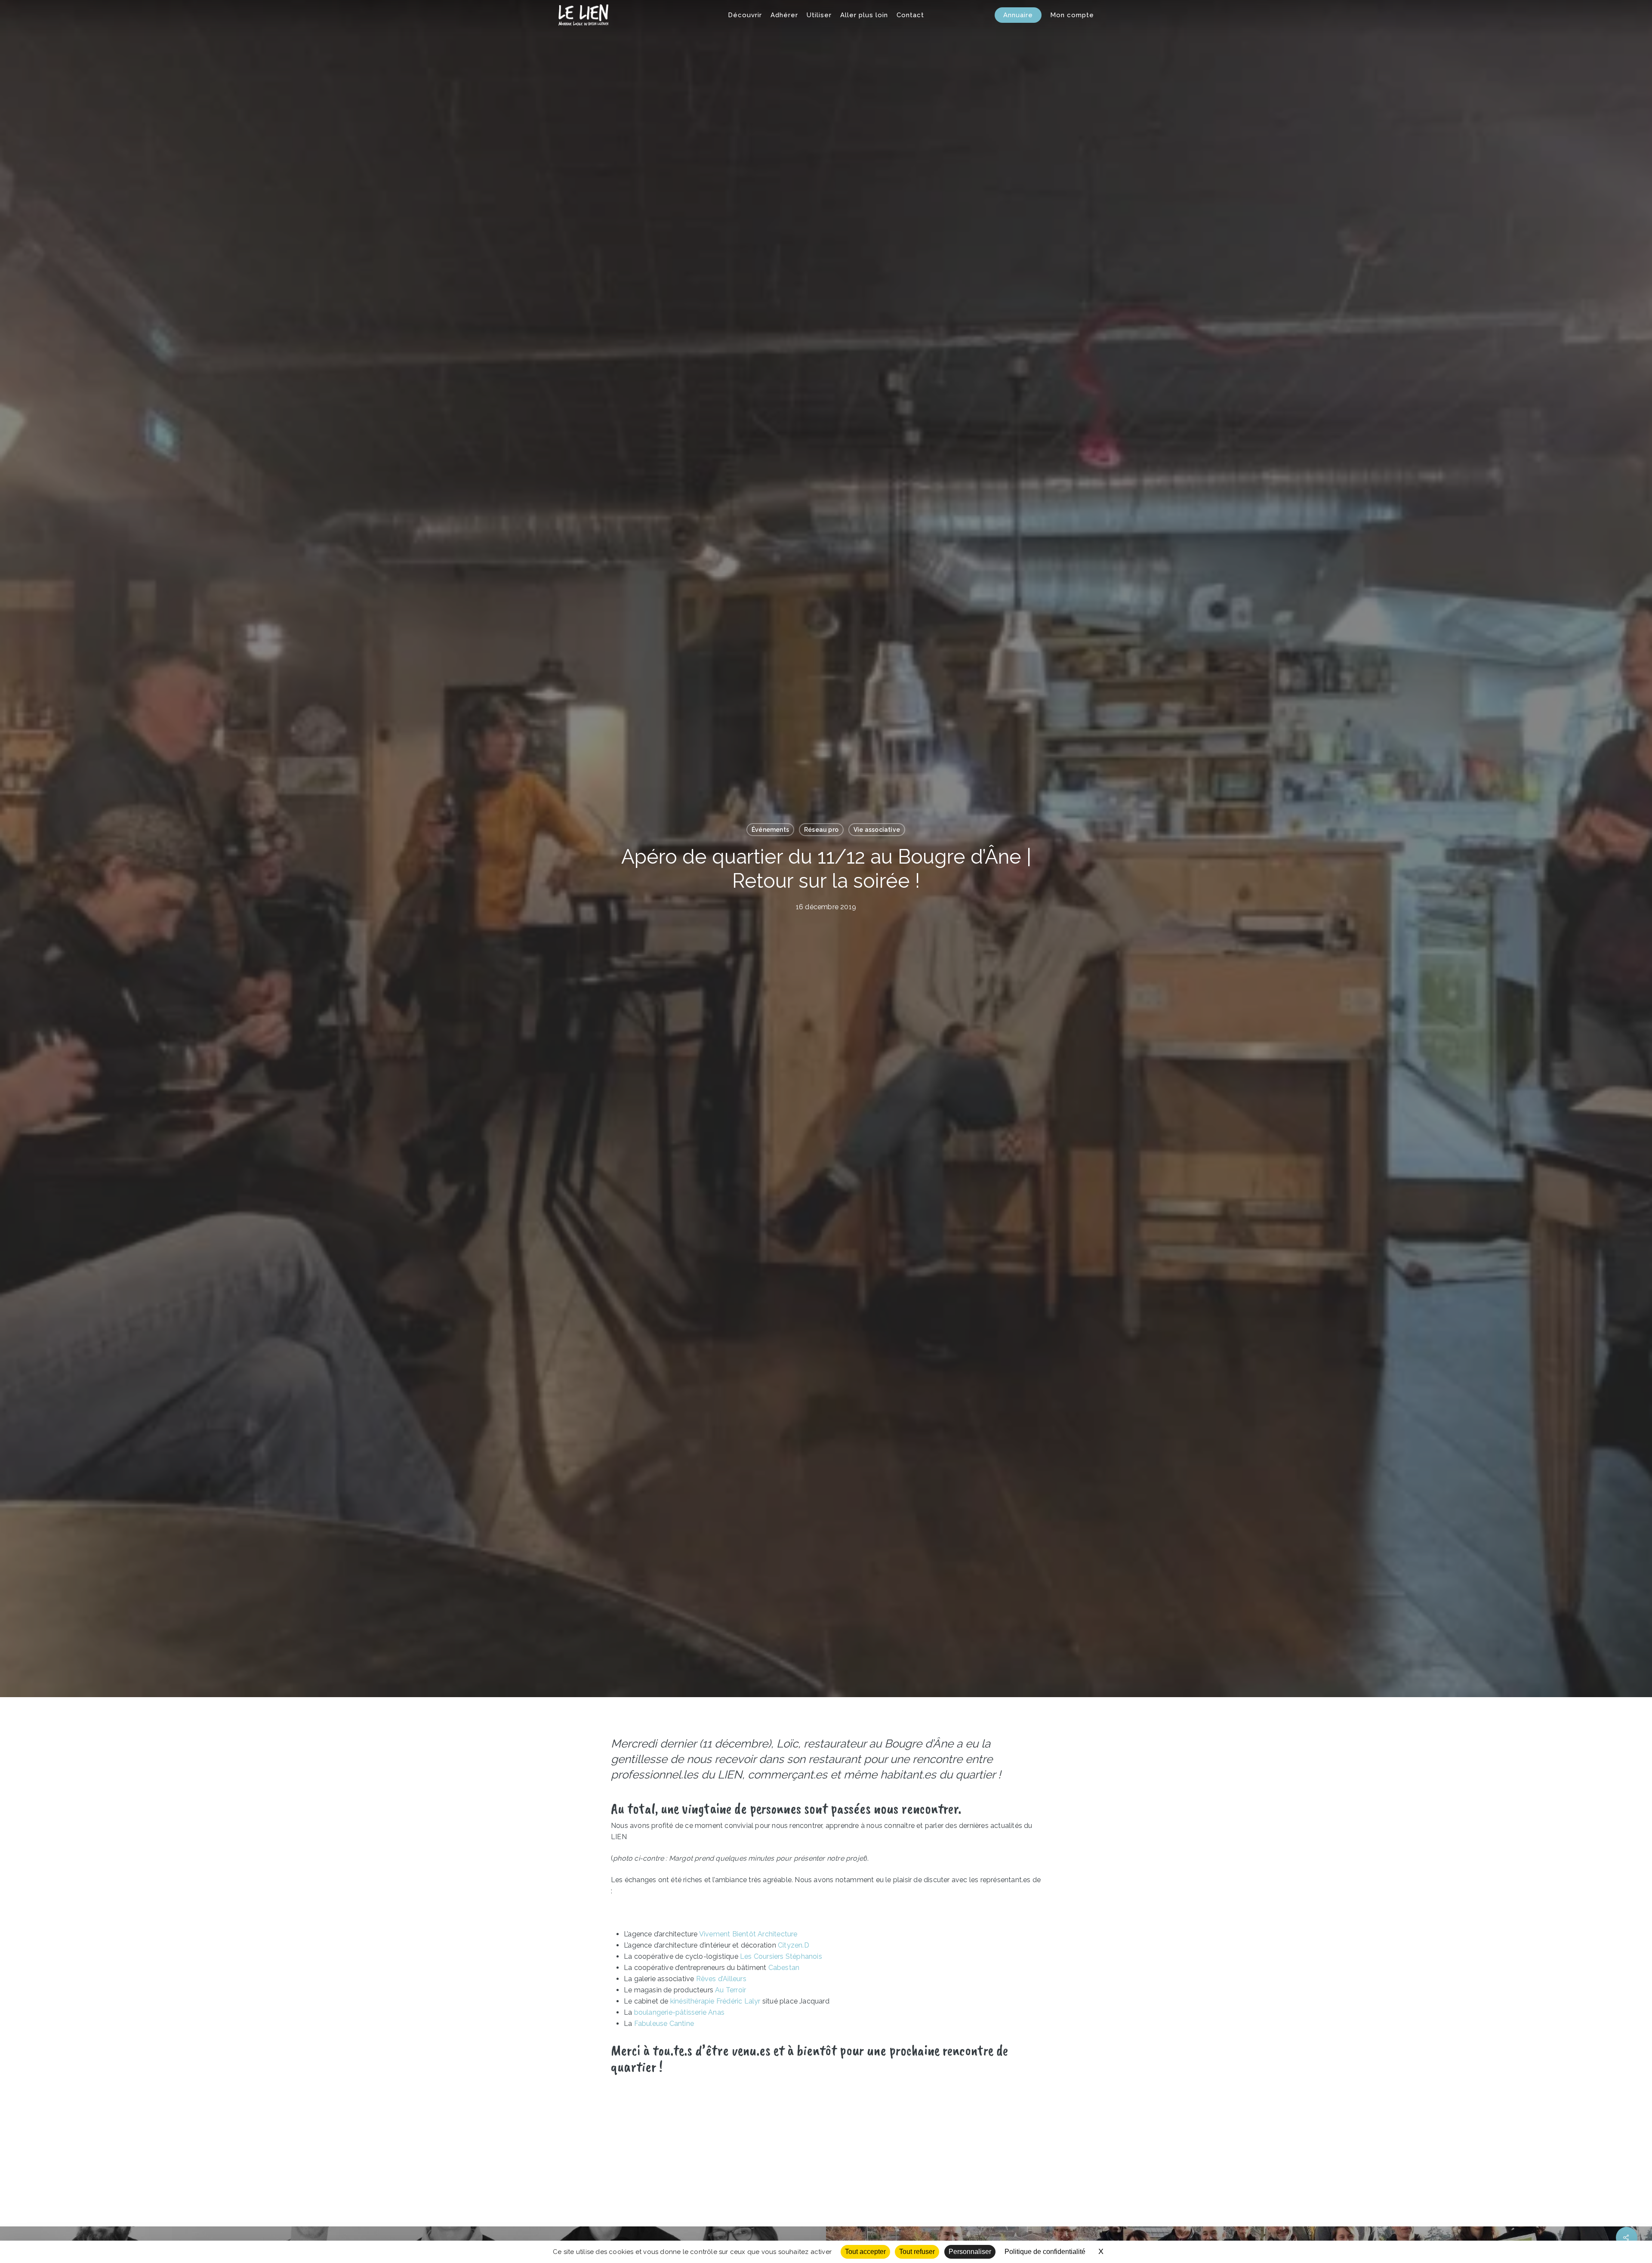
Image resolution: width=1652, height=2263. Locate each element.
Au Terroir (730, 1990)
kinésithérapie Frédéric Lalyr (715, 2001)
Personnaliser (970, 2252)
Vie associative (877, 830)
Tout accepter (865, 2252)
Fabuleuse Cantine (664, 2024)
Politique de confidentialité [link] (1045, 2252)
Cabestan (784, 1968)
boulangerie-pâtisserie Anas (679, 2012)
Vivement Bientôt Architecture (748, 1934)
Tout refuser (917, 2252)
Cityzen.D (794, 1945)
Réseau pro (821, 830)
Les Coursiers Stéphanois (781, 1956)
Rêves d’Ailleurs (721, 1979)
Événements (770, 830)
